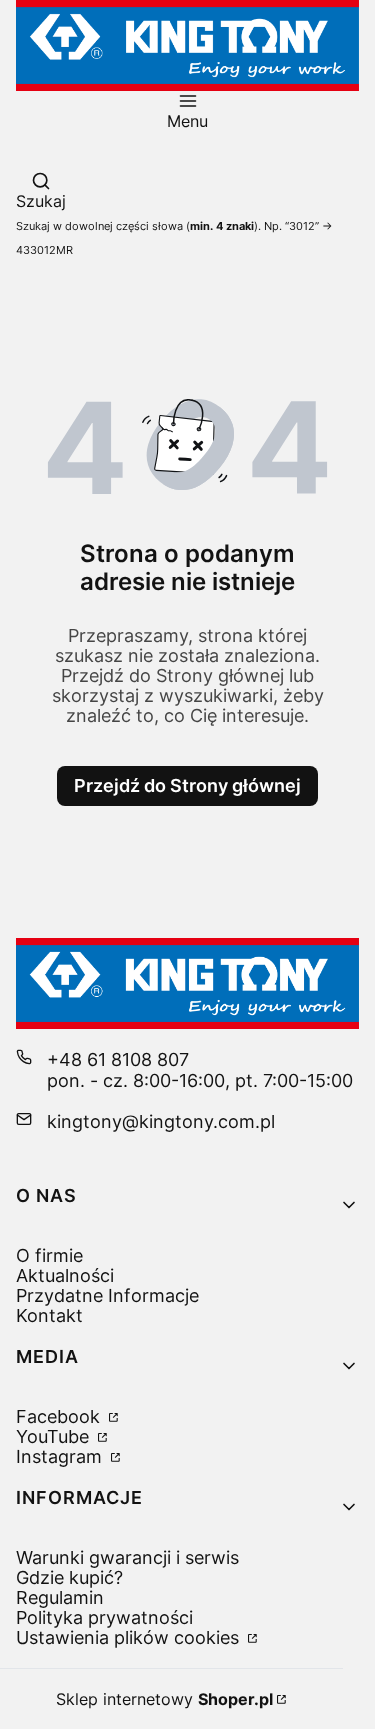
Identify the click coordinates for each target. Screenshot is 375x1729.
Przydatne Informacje (107, 1295)
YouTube (55, 1436)
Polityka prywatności (104, 1617)
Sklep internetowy (164, 1699)
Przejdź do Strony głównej (187, 785)
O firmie (49, 1255)
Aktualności (65, 1275)
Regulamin (60, 1597)
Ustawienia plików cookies (130, 1637)
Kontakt (49, 1315)
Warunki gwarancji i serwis (127, 1557)
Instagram (61, 1456)
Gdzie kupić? (69, 1577)
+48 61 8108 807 (118, 1059)
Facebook (60, 1416)
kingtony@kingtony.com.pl (161, 1121)
